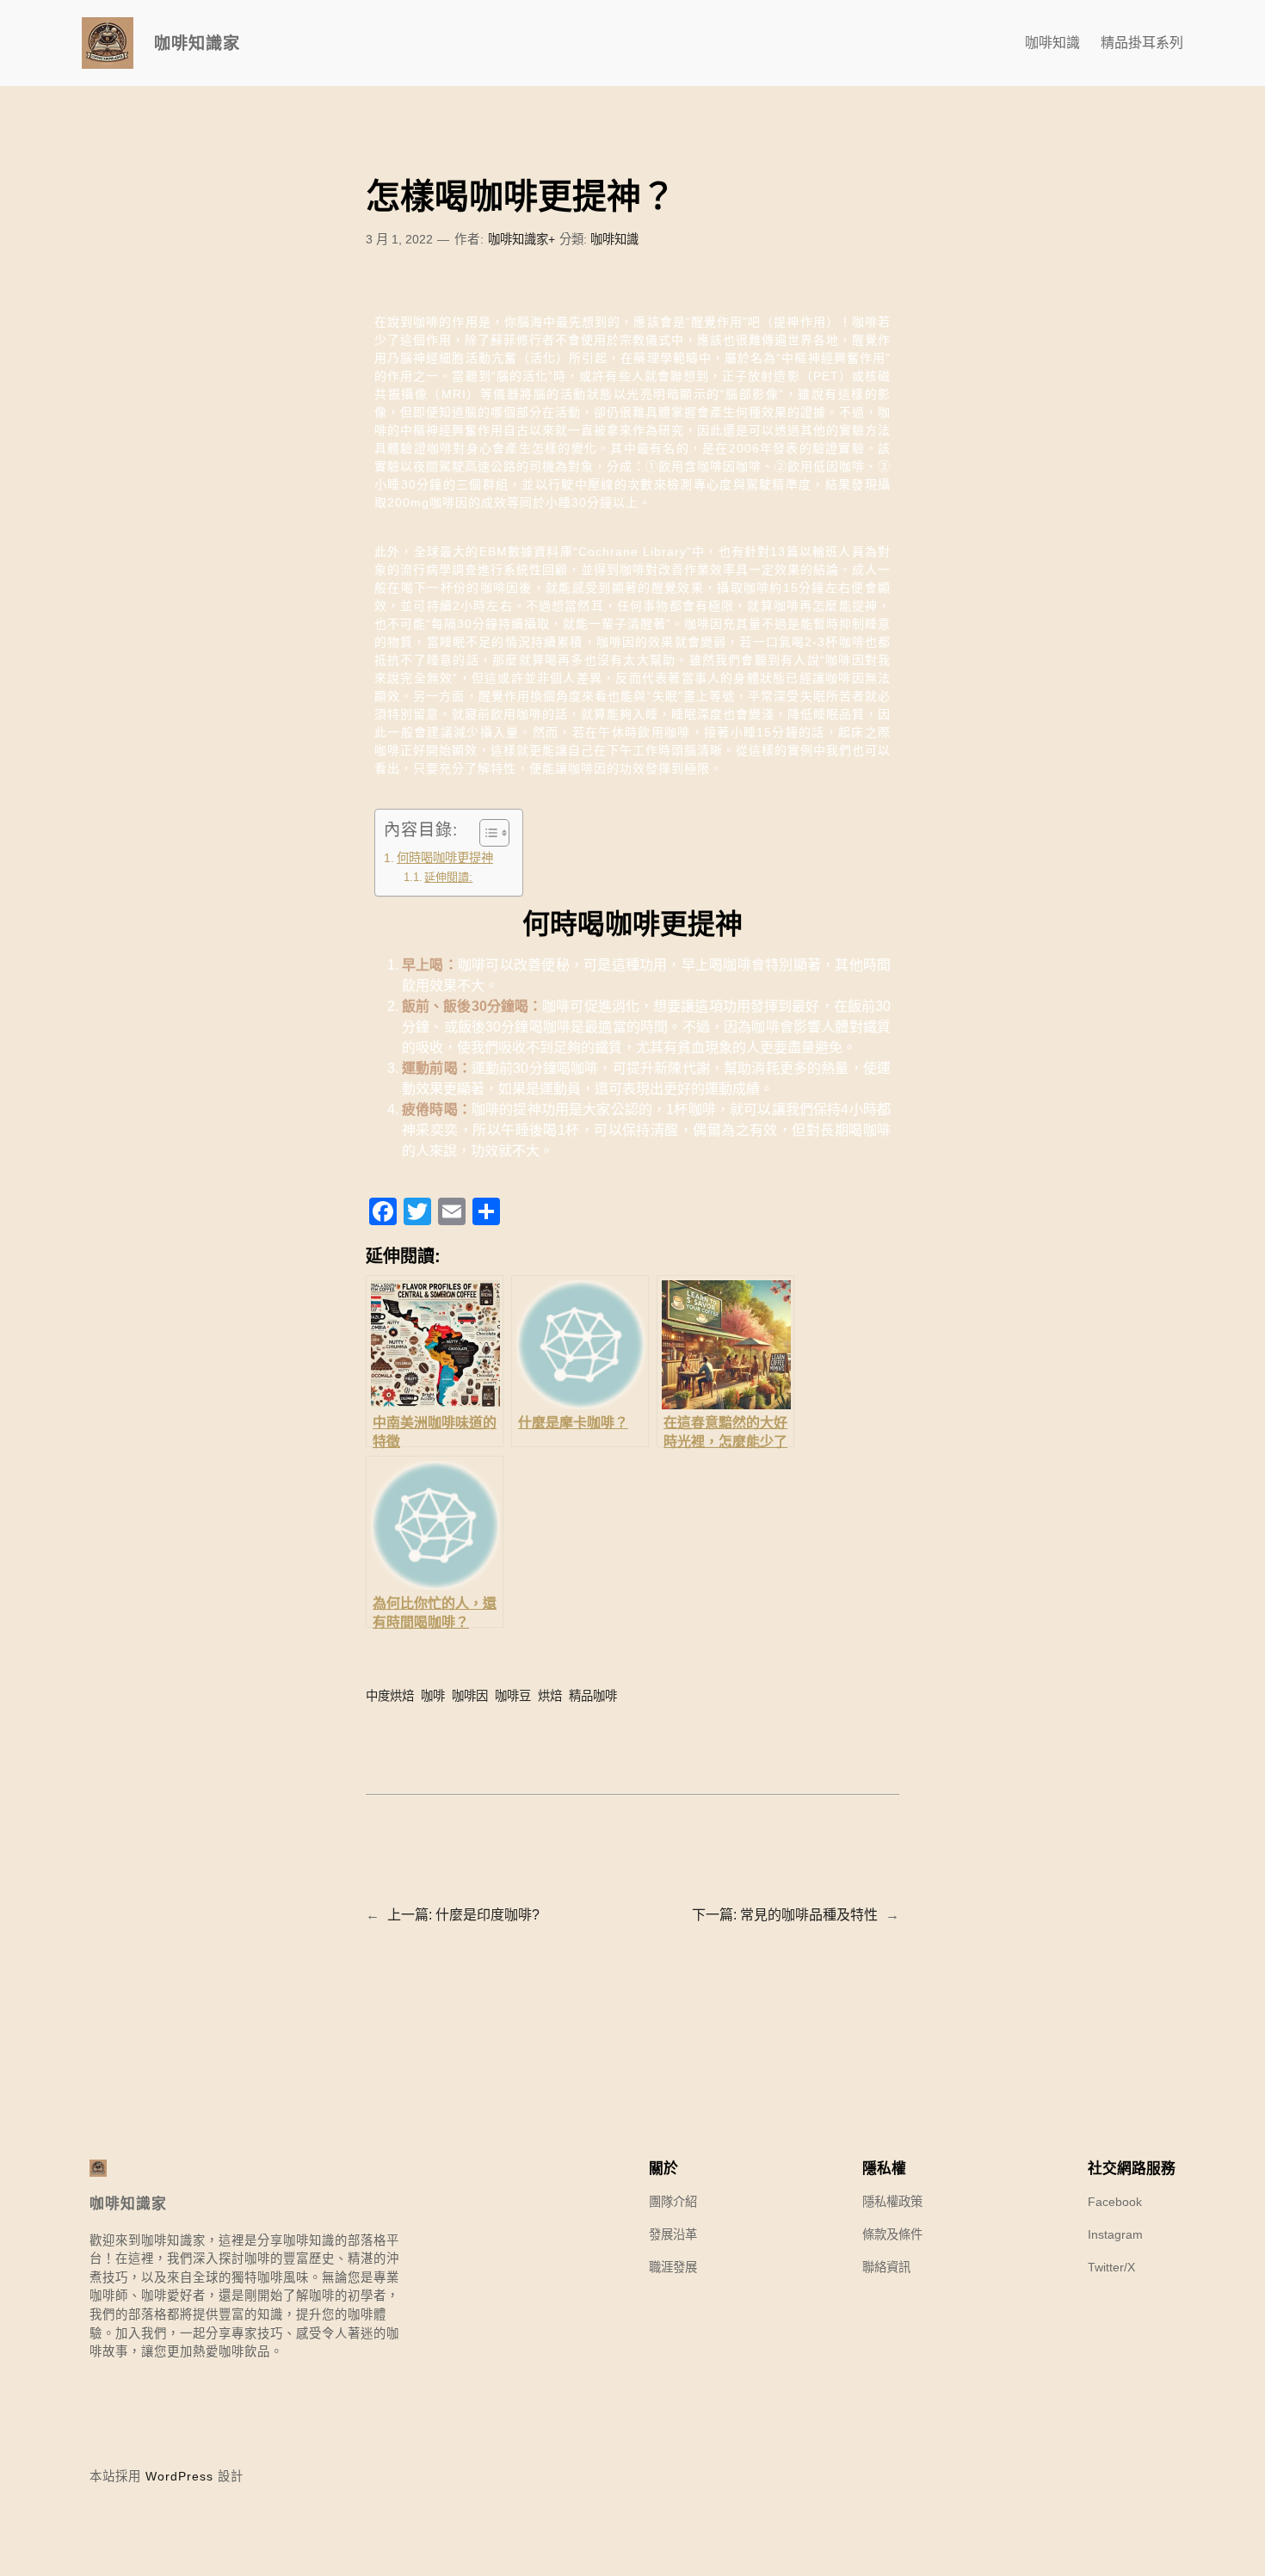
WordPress (179, 2476)
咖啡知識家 (197, 43)
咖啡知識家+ (521, 239)
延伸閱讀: (448, 877)
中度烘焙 (390, 1696)
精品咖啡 (593, 1696)
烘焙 (550, 1696)
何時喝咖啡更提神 (445, 858)
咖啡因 (470, 1696)
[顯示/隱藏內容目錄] (486, 833)
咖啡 (433, 1696)
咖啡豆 (513, 1696)
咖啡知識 (614, 239)
